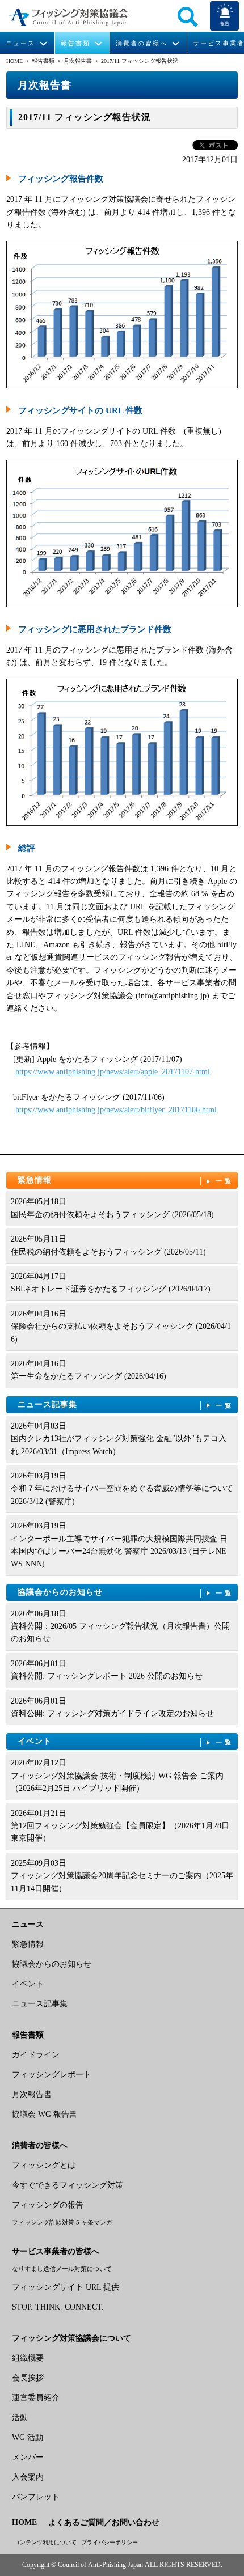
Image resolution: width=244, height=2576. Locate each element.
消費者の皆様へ (142, 43)
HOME (14, 61)
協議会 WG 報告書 (45, 2114)
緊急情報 (125, 1180)
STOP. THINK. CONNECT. (58, 2307)
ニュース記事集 (125, 1404)
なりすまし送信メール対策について (62, 2269)
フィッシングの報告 (48, 2205)
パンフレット (36, 2497)
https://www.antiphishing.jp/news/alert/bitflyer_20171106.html (116, 1110)
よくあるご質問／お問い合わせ (104, 2522)
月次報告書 (78, 61)
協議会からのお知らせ (125, 1592)
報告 (225, 24)
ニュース (20, 43)
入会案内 (28, 2477)
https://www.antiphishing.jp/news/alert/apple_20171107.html (113, 1072)
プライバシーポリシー (110, 2542)
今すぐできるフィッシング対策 (68, 2185)
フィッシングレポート (52, 2075)
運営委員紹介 (36, 2398)
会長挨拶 (28, 2378)
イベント (125, 1741)
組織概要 (28, 2358)
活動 (20, 2418)
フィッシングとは (44, 2165)
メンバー (28, 2457)
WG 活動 (28, 2437)
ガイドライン (36, 2055)
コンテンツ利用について (45, 2542)
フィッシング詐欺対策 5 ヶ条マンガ (62, 2222)
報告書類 (75, 43)
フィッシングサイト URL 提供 (66, 2287)
